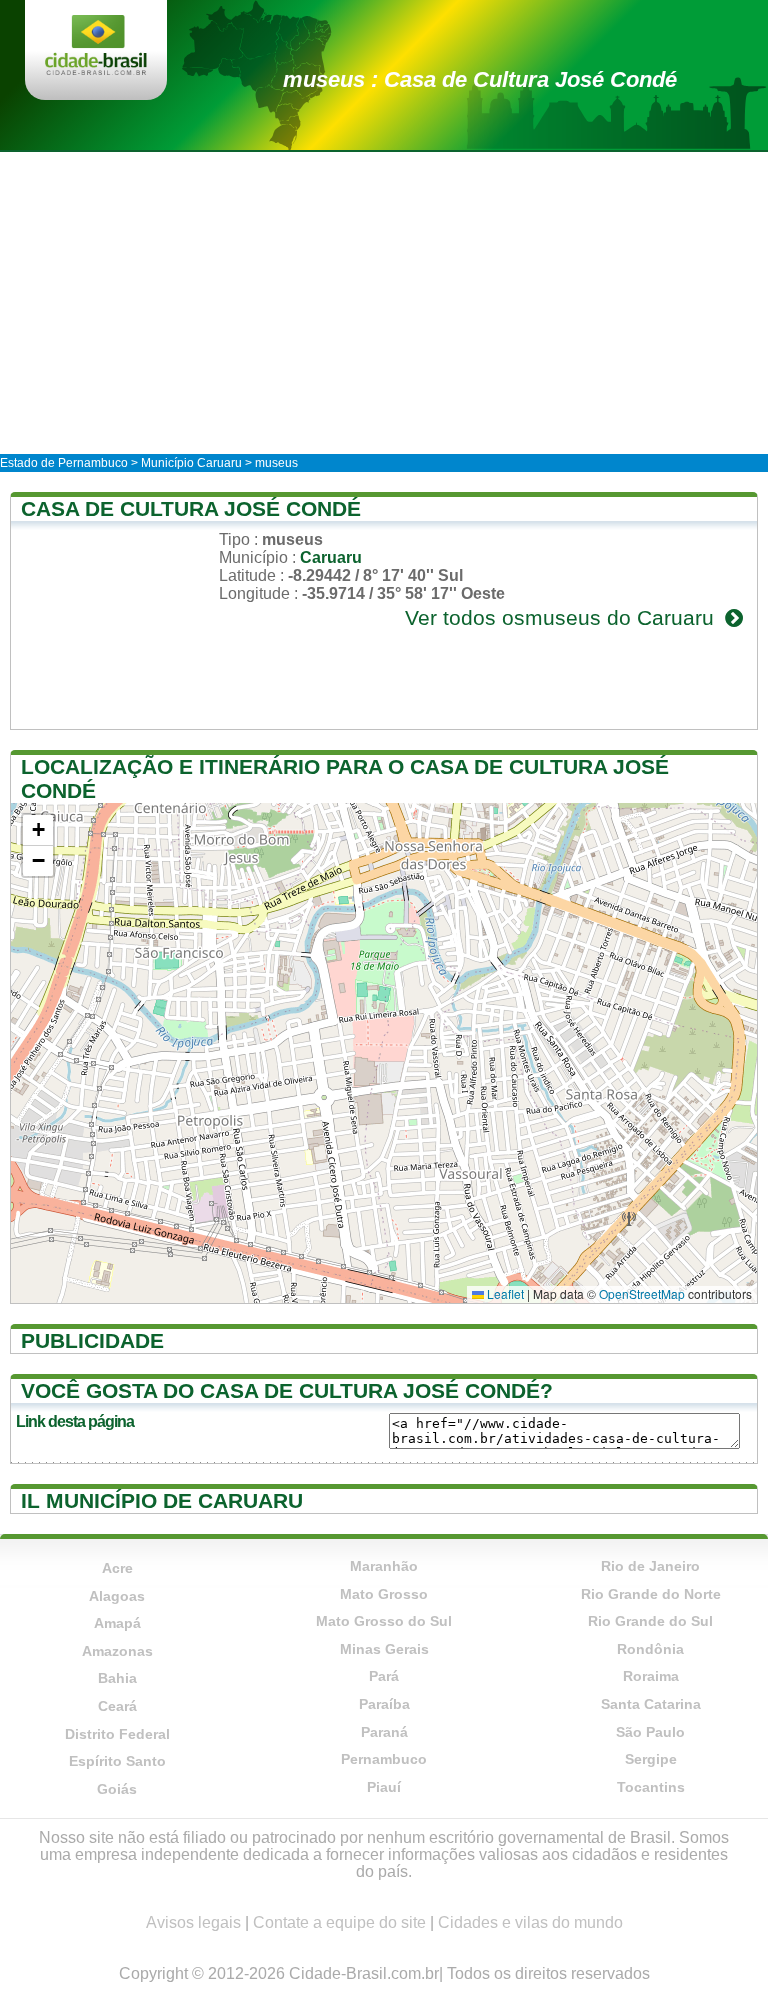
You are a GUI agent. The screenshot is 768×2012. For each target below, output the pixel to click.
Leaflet (504, 1293)
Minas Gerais (384, 1649)
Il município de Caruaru (162, 1500)
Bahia (117, 1678)
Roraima (651, 1676)
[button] (38, 830)
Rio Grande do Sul (650, 1621)
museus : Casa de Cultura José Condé (480, 79)
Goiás (117, 1789)
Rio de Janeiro (650, 1566)
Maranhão (384, 1566)
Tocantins (651, 1787)
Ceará (117, 1706)
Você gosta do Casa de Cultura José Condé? (287, 1390)
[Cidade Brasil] (96, 47)
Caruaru (331, 557)
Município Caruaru (191, 463)
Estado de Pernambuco (64, 463)
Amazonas (117, 1651)
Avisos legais (193, 1922)
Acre (117, 1568)
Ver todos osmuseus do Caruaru (562, 617)
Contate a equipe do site (339, 1922)
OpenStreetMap (642, 1293)
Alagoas (117, 1596)
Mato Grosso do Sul (384, 1621)
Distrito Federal (117, 1734)
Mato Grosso (384, 1594)
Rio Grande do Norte (651, 1594)
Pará (384, 1676)
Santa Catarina (651, 1704)
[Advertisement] (384, 302)
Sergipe (651, 1759)
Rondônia (650, 1649)
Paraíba (384, 1704)
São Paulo (650, 1732)
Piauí (384, 1787)
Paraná (384, 1732)
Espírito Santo (117, 1761)
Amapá (117, 1623)
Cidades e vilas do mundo (530, 1922)
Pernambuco (384, 1759)
